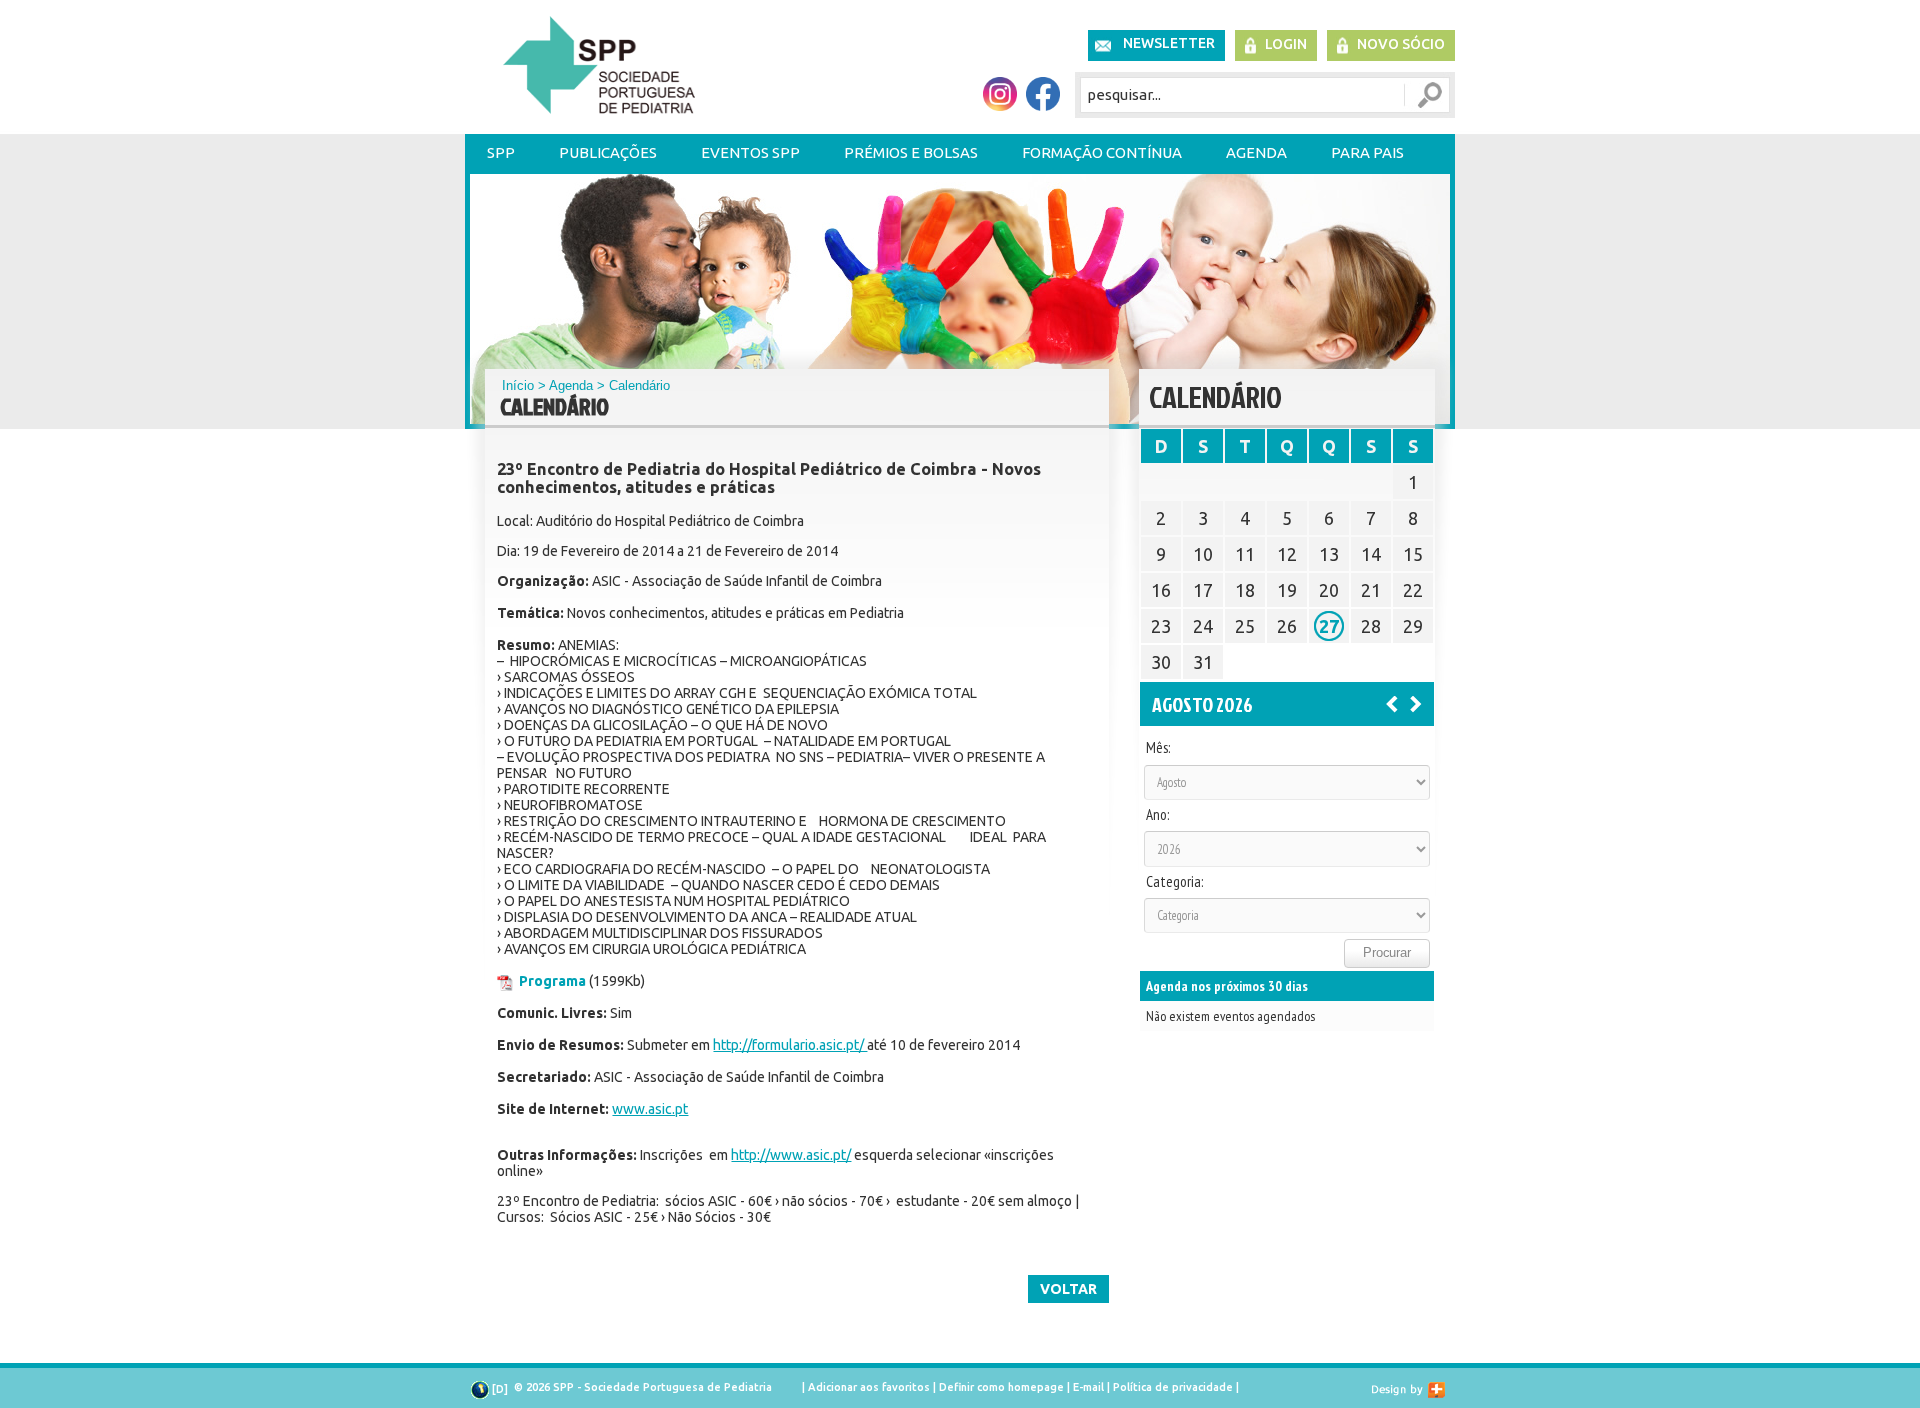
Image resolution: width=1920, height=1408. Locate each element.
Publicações (608, 152)
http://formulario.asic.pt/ (790, 1045)
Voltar (1068, 1289)
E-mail (1088, 1387)
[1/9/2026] (1416, 703)
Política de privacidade (1173, 1387)
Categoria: (1174, 882)
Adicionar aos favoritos (869, 1387)
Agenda (1256, 152)
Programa (552, 981)
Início (518, 385)
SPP (501, 152)
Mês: (1158, 748)
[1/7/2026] (1392, 703)
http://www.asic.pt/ (791, 1155)
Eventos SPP (750, 152)
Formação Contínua (1102, 152)
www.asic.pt (650, 1109)
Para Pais (1367, 152)
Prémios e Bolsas (911, 152)
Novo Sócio (1401, 44)
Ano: (1157, 815)
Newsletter (1169, 43)
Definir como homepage (1001, 1387)
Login (1286, 44)
